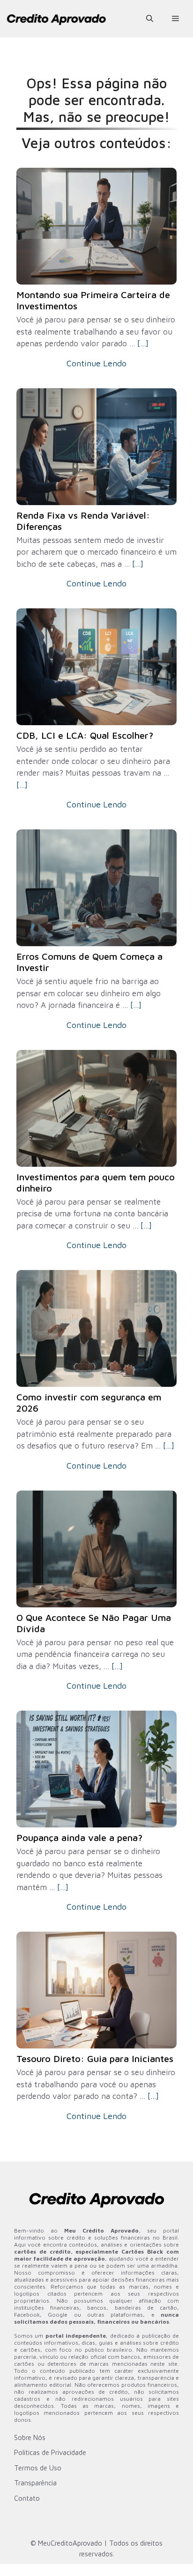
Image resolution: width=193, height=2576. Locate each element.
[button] (150, 19)
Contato (27, 2498)
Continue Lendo (96, 363)
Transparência (35, 2483)
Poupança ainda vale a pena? (79, 1837)
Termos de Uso (38, 2468)
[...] (143, 343)
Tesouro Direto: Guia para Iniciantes (95, 2059)
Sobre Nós (30, 2437)
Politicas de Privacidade (50, 2452)
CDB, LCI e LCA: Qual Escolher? (85, 735)
